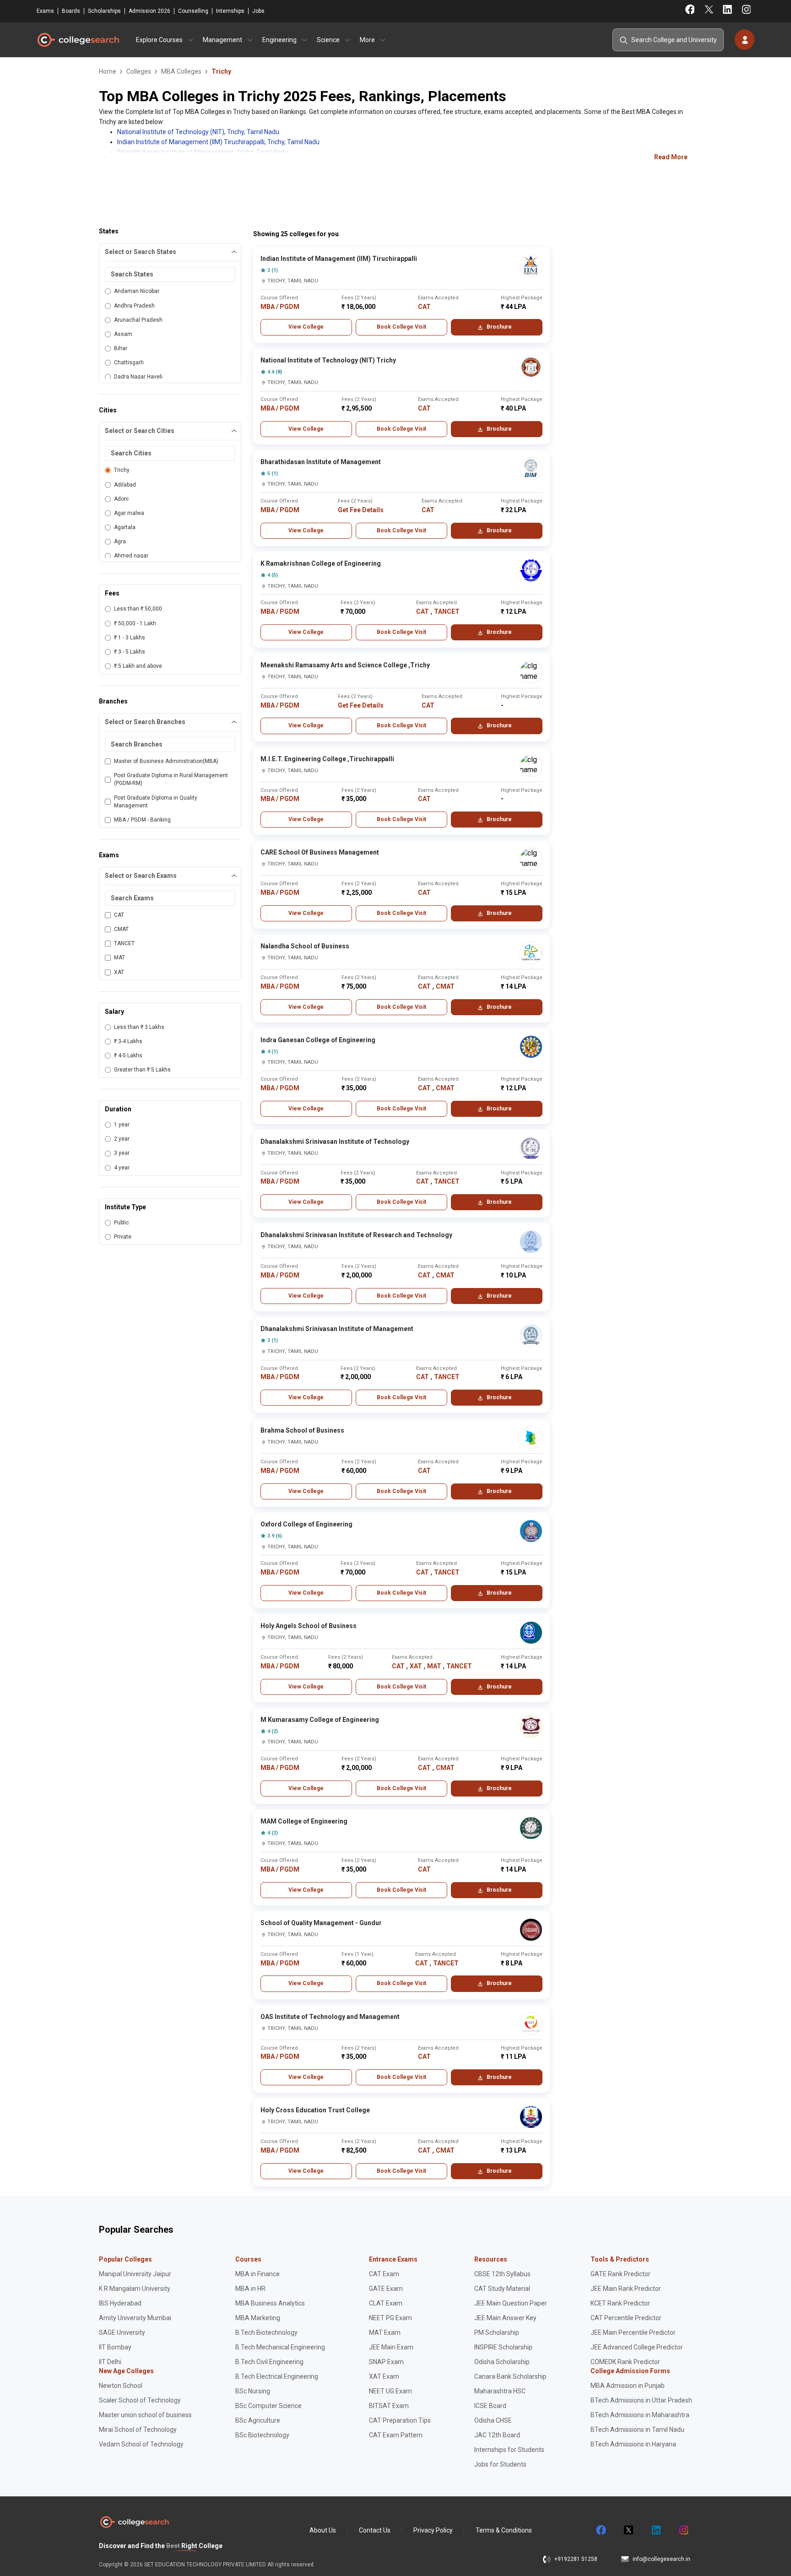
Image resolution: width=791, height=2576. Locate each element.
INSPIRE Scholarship (503, 2347)
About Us (323, 2530)
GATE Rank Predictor (620, 2274)
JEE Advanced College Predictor (637, 2347)
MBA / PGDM (280, 307)
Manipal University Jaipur (135, 2274)
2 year (122, 1139)
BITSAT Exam (389, 2406)
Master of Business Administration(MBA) (166, 761)
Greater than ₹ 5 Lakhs (142, 1070)
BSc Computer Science (268, 2406)
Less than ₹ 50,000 (138, 609)
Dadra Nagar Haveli (138, 377)
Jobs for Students (500, 2464)
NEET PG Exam (390, 2318)
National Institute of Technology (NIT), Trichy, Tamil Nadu (198, 132)
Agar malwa (129, 513)
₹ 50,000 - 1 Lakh (135, 623)
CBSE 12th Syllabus (502, 2274)
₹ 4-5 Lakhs (128, 1055)
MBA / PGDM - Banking (142, 820)
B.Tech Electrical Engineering (277, 2376)
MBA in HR (250, 2289)
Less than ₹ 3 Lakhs (139, 1027)
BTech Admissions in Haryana (633, 2444)
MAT (119, 958)
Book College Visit (401, 327)
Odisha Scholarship (502, 2362)
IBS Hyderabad (120, 2303)
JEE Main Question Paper (511, 2303)
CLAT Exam (386, 2303)
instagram (683, 2530)
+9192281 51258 (576, 2559)
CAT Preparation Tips (400, 2420)
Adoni (121, 499)
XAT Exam (384, 2376)
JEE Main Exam (391, 2347)
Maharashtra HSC (500, 2391)
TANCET (124, 943)
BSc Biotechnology (262, 2435)
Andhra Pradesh (134, 306)
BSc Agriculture (258, 2420)
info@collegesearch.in (661, 2559)
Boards (71, 11)
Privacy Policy (433, 2530)
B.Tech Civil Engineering (269, 2362)
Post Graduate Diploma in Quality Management (156, 802)
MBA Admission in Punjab (628, 2386)
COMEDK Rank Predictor (625, 2362)
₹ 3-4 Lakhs (128, 1041)
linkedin (656, 2530)
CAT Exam (384, 2274)
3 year (122, 1153)
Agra (120, 541)
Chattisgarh (129, 363)
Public (122, 1223)
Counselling (193, 11)
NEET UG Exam (390, 2391)
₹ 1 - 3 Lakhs (130, 638)
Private (123, 1237)
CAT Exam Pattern (396, 2435)
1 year (122, 1125)
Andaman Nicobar (137, 291)
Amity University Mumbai (135, 2318)
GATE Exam (386, 2289)
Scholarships (104, 11)
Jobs (258, 11)
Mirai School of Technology (138, 2430)
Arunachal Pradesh (138, 320)
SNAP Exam (386, 2362)
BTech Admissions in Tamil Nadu (637, 2430)
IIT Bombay (115, 2347)
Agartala (125, 527)
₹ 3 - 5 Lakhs (130, 652)
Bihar (121, 348)
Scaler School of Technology (140, 2400)
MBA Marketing (258, 2318)
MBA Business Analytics (270, 2303)
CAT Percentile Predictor (626, 2318)
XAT (119, 972)
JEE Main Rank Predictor (626, 2289)
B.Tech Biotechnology (266, 2332)
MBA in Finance (257, 2274)
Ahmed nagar (131, 556)
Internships (230, 11)
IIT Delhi (110, 2362)
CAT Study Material (502, 2289)
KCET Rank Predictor (620, 2303)
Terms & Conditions (504, 2530)
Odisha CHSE (493, 2420)
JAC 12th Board (497, 2435)
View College (306, 327)
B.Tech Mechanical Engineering (280, 2347)
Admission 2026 (149, 11)
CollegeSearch (78, 40)
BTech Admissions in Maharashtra (640, 2415)
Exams (45, 11)
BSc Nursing (253, 2391)
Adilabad (125, 485)
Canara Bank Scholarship (510, 2376)
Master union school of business (145, 2415)
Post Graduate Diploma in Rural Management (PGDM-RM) (171, 779)
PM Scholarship (497, 2332)
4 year (122, 1168)
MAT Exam (385, 2332)
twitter (628, 2530)
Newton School (121, 2386)
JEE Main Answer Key (505, 2318)
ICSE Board (490, 2406)
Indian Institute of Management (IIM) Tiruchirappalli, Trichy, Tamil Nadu (218, 142)
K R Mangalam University (135, 2289)
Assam (123, 334)
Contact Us (375, 2530)
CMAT (121, 929)
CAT (119, 915)
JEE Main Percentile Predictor (633, 2332)
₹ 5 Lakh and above (138, 666)
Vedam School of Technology (141, 2444)
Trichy (122, 470)
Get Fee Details (361, 510)
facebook (601, 2530)
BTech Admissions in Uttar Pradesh (641, 2400)
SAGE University (122, 2332)
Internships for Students (509, 2450)
